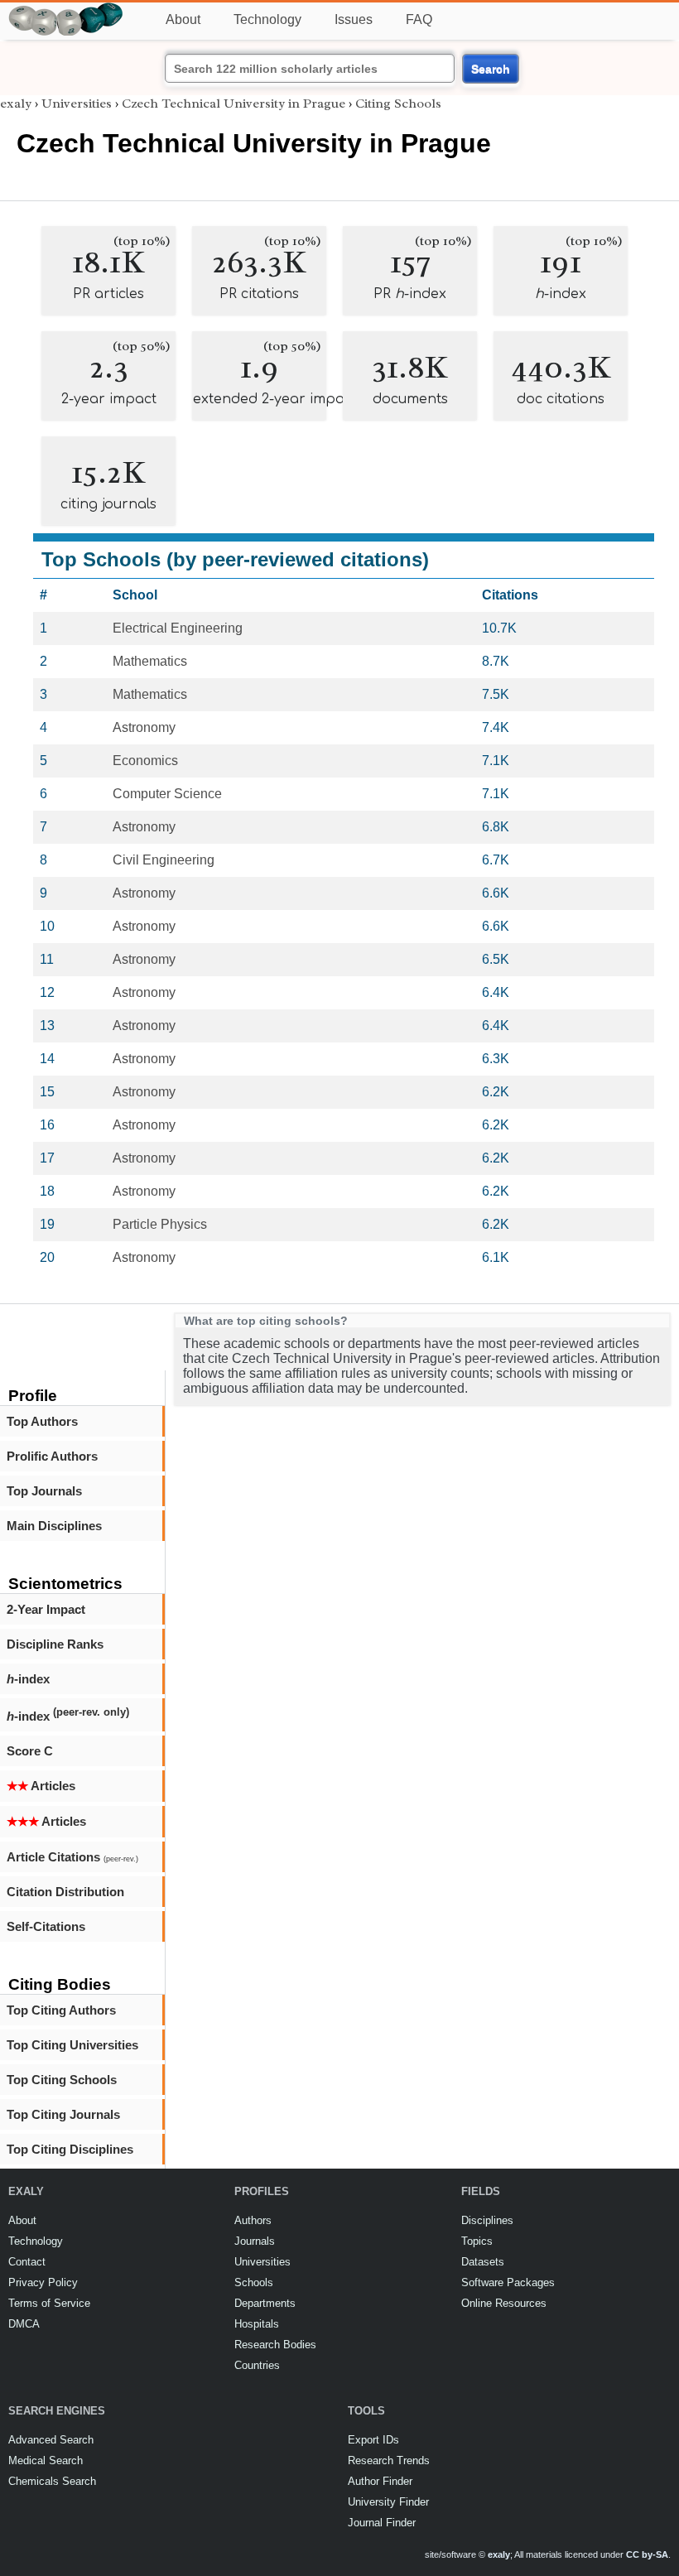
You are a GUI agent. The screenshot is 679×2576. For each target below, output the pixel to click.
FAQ (419, 19)
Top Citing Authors (61, 2010)
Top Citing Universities (72, 2045)
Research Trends (389, 2460)
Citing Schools (398, 104)
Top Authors (42, 1421)
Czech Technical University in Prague (234, 104)
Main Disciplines (54, 1526)
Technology (267, 19)
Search (491, 69)
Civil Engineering (164, 860)
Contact (27, 2262)
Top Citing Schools (62, 2080)
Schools (254, 2282)
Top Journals (44, 1491)
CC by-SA (647, 2554)
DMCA (24, 2324)
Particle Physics (160, 1224)
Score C (30, 1751)
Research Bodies (275, 2345)
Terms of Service (49, 2303)
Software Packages (508, 2282)
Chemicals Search (52, 2481)
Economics (145, 761)
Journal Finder (382, 2523)
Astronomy (144, 727)
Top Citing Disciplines (70, 2149)
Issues (354, 19)
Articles (41, 1786)
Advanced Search (51, 2440)
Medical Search (46, 2460)
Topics (477, 2241)
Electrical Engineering (178, 628)
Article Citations (72, 1857)
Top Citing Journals (63, 2114)
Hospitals (257, 2324)
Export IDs (373, 2440)
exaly (16, 104)
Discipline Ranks (55, 1644)
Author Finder (380, 2481)
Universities (77, 104)
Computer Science (167, 794)
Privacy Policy (43, 2282)
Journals (255, 2241)
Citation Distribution (65, 1892)
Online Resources (504, 2303)
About (183, 19)
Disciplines (487, 2220)
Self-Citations (46, 1926)
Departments (265, 2303)
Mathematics (150, 661)
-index (28, 1679)
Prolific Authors (52, 1456)
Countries (257, 2365)
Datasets (483, 2262)
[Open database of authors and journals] (66, 10)
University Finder (388, 2502)
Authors (253, 2220)
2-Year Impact (46, 1609)
